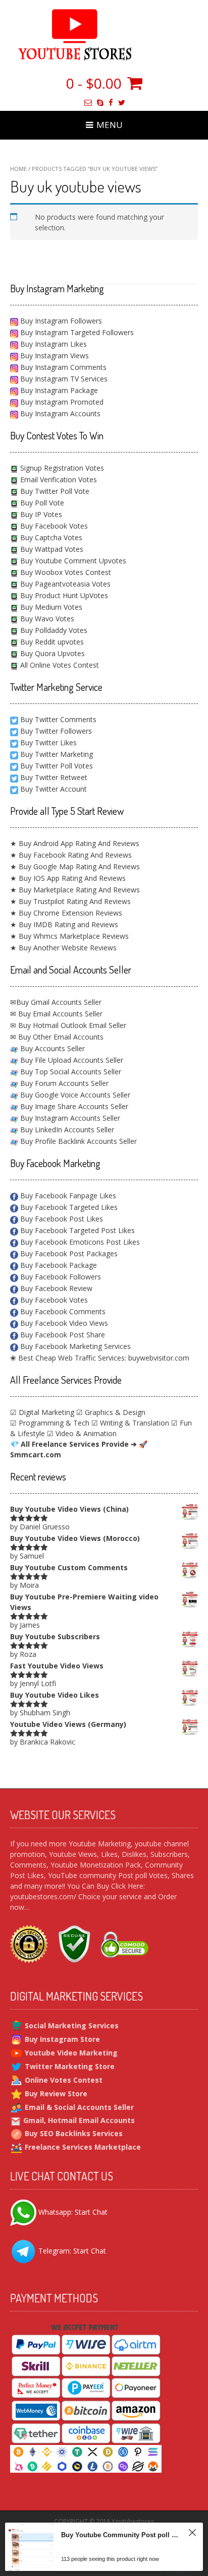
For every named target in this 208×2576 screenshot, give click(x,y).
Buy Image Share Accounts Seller (73, 1106)
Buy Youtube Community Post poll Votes (120, 2535)
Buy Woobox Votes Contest (65, 572)
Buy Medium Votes (50, 607)
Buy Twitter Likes (48, 743)
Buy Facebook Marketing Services (74, 1346)
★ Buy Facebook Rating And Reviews (71, 855)
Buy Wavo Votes (46, 619)
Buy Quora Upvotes (51, 653)
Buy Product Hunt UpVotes (63, 595)
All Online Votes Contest (59, 665)
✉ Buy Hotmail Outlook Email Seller (68, 1025)
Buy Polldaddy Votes (53, 630)
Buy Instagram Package (58, 390)
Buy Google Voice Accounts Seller (74, 1095)
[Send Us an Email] (88, 103)
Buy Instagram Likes (53, 344)
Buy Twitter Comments (58, 719)
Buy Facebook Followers (60, 1277)
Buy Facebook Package (58, 1265)
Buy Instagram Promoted (61, 402)
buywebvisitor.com (159, 1358)
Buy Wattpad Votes (51, 549)
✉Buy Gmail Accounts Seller (56, 1002)
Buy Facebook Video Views (63, 1323)
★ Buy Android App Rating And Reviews (75, 843)
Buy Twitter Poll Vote (54, 491)
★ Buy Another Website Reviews (63, 948)
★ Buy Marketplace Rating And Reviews (75, 890)
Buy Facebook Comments (62, 1311)
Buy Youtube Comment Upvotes (72, 561)
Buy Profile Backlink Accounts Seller (77, 1141)
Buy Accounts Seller (51, 1048)
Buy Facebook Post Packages (68, 1253)
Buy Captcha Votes (50, 537)
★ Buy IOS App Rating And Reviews (68, 878)
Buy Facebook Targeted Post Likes (76, 1230)
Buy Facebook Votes (53, 526)
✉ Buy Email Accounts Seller (56, 1014)
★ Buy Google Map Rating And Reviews (75, 866)
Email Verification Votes (58, 479)
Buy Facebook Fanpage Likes (67, 1196)
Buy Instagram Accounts (59, 413)
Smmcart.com (36, 1455)
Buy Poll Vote (41, 503)
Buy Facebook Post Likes (61, 1219)
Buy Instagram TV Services (63, 379)
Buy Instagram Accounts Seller (69, 1118)
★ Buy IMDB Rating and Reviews (64, 924)
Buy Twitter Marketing (57, 754)
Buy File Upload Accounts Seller (71, 1060)
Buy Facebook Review (55, 1288)
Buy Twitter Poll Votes (57, 766)
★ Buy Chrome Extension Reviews (66, 913)
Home (18, 169)
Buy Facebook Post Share (62, 1335)
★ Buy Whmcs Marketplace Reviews (69, 936)
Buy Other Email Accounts (60, 1037)
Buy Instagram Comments (62, 367)
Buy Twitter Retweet (54, 777)
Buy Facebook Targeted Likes (68, 1207)
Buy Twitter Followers (56, 731)
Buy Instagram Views (54, 356)
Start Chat (91, 2211)
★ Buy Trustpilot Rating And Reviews (70, 901)
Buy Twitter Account (54, 789)
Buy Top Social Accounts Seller (70, 1072)
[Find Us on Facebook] (111, 103)
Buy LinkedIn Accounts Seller (66, 1130)
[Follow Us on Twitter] (122, 103)
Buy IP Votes (40, 514)
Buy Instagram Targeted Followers (76, 332)
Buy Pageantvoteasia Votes (64, 584)
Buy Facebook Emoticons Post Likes (79, 1242)
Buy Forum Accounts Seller (63, 1083)
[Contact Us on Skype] (100, 103)
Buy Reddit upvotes (51, 642)
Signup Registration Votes (61, 468)
